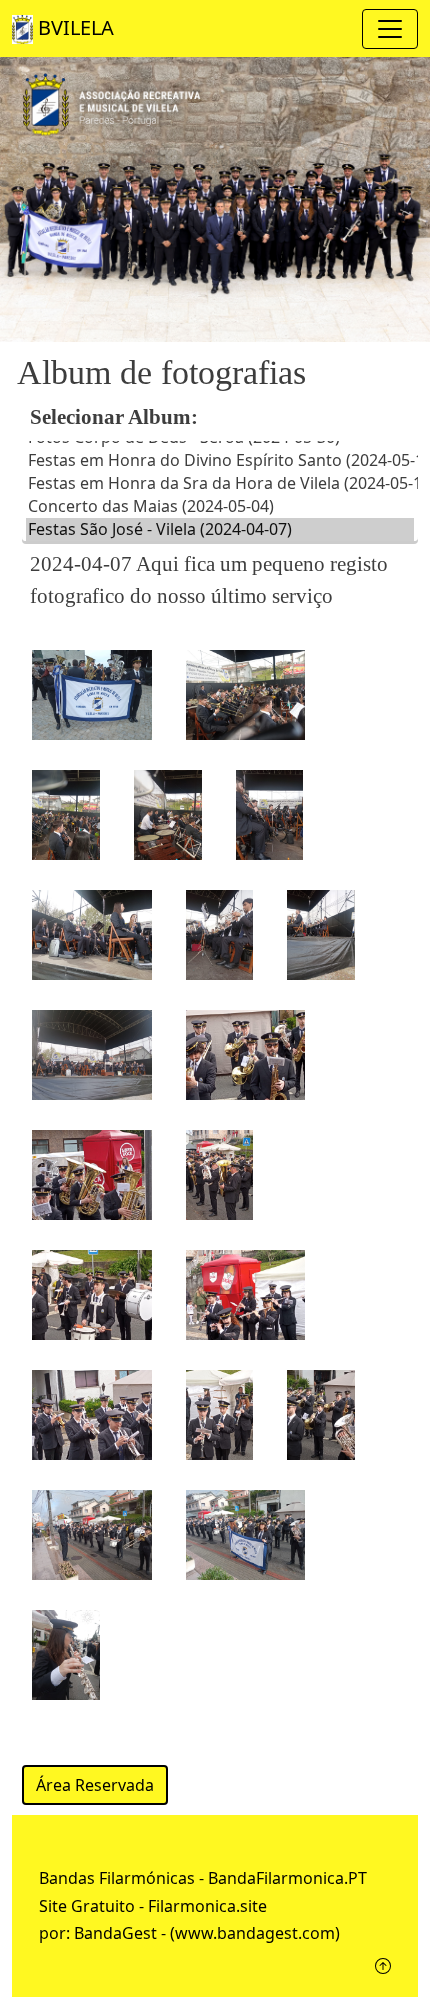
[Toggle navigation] (390, 29)
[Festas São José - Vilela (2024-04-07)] (220, 529)
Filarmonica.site (207, 1906)
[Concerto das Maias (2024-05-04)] (220, 506)
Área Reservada (95, 1785)
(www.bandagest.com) (255, 1933)
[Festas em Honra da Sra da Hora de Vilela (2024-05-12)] (220, 483)
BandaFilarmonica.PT (287, 1878)
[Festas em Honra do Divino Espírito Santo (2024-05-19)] (220, 460)
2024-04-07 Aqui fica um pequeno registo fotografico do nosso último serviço (209, 580)
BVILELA (73, 27)
